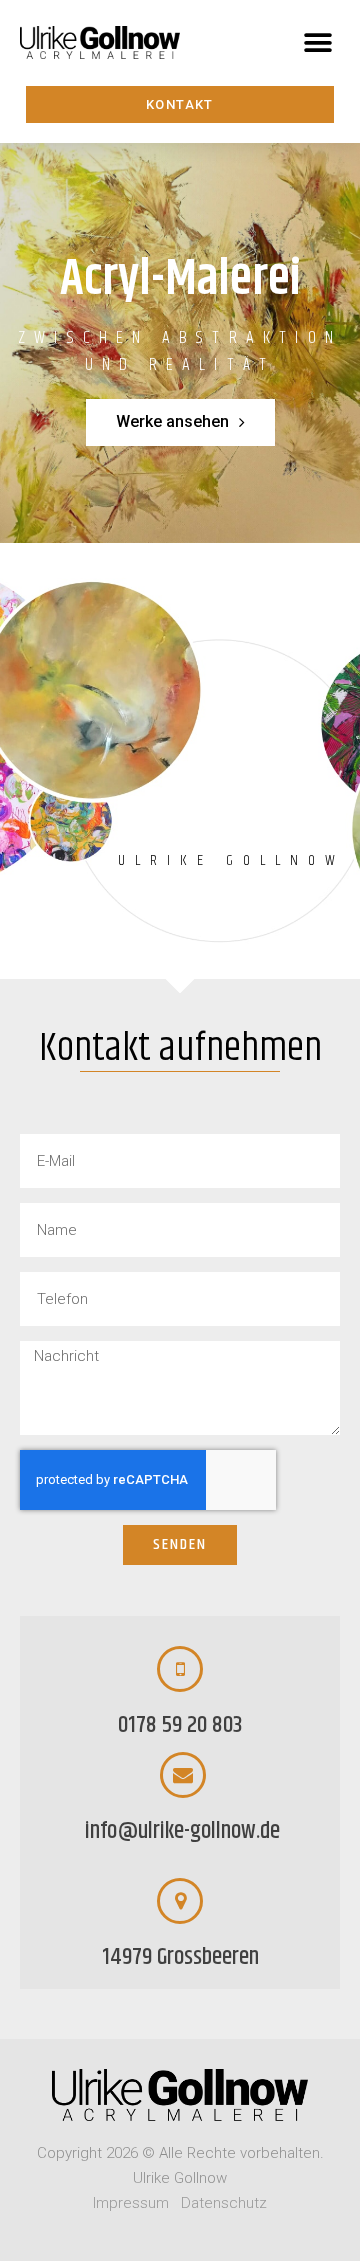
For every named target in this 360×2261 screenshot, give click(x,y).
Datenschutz (224, 2203)
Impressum (131, 2203)
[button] (317, 42)
